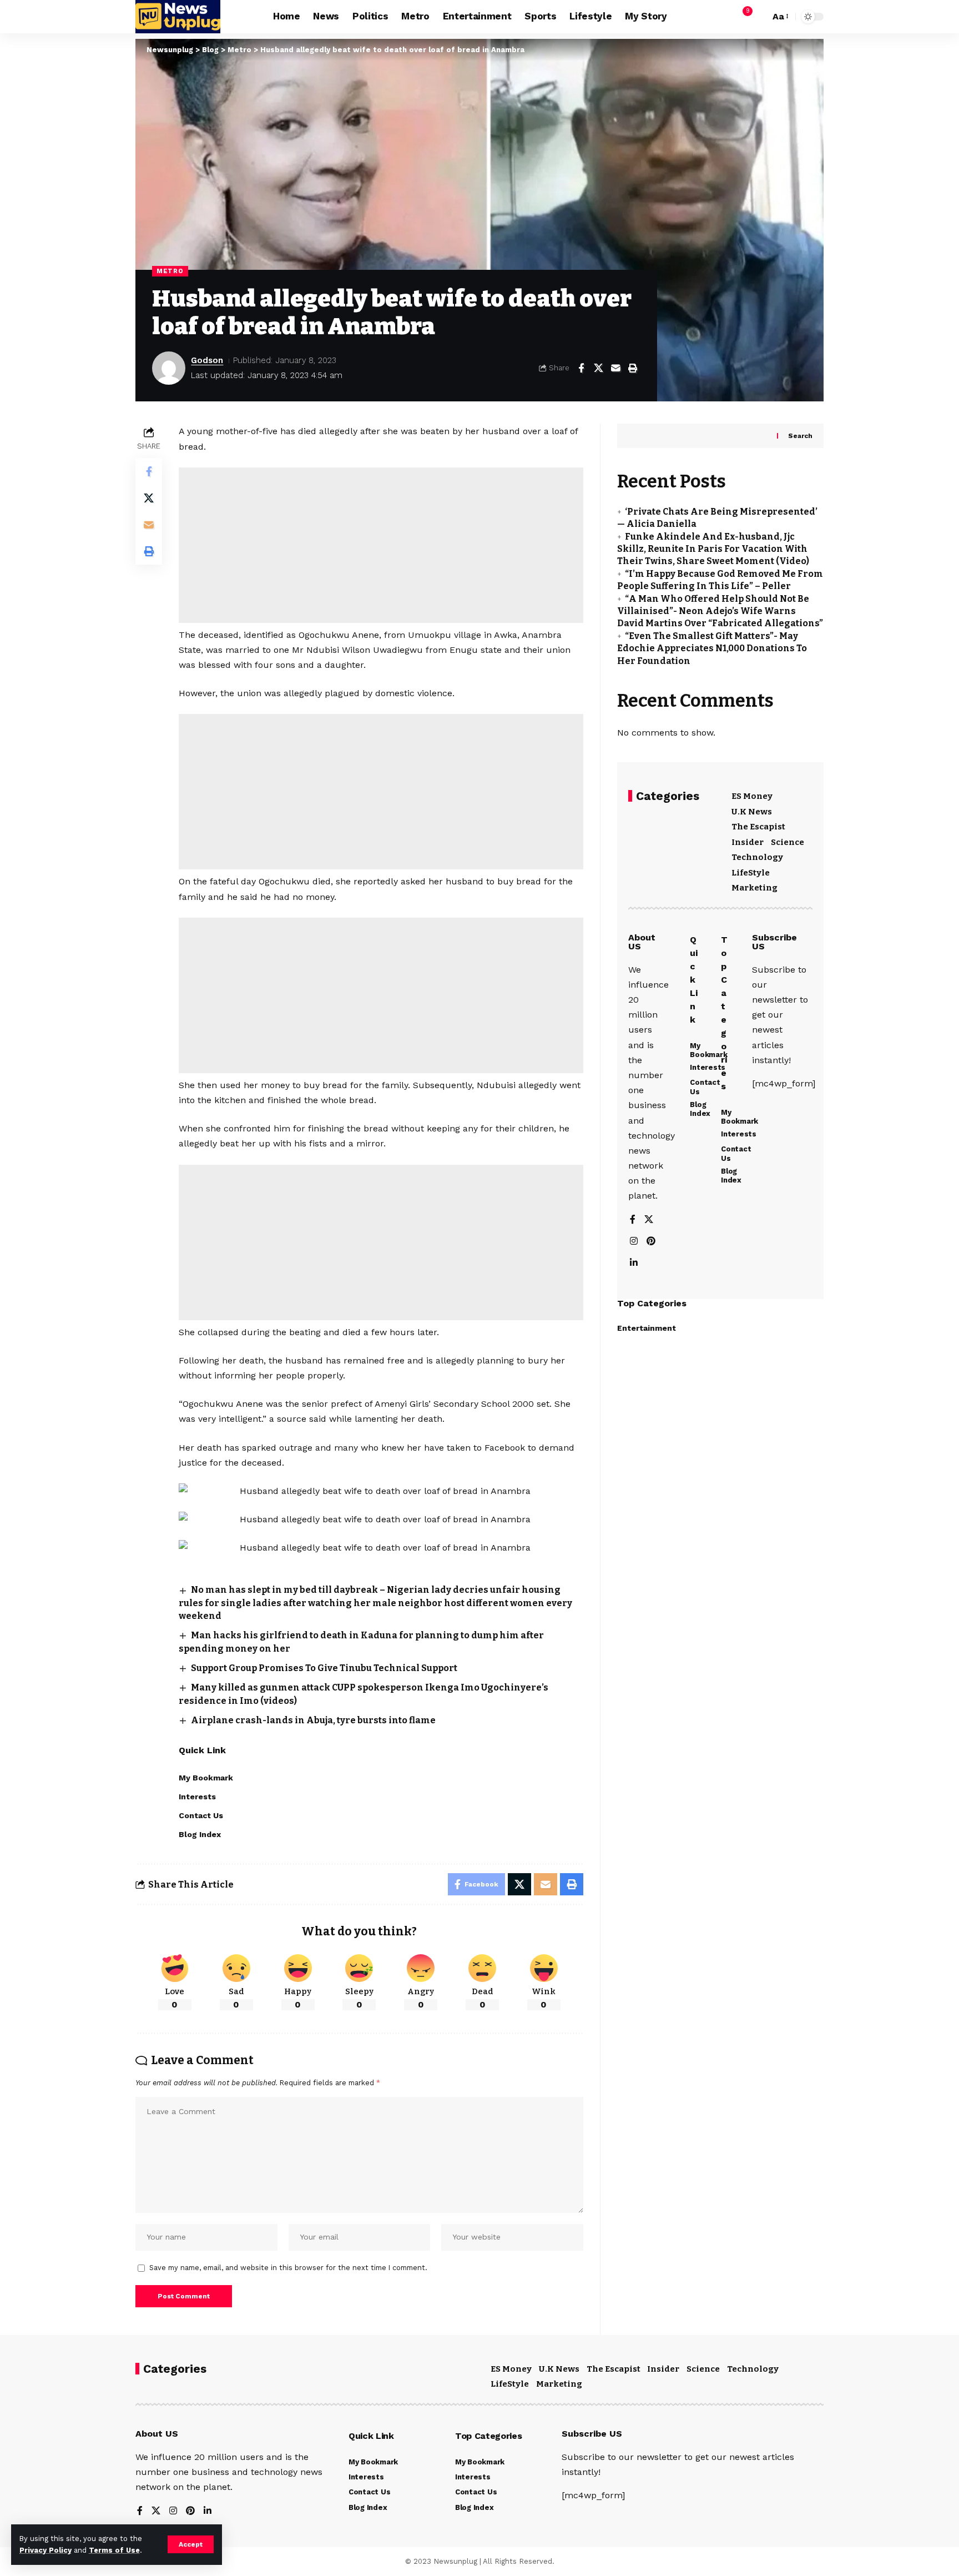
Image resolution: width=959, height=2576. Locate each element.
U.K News (752, 812)
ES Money (752, 796)
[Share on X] (598, 368)
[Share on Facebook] (581, 368)
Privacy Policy (46, 2550)
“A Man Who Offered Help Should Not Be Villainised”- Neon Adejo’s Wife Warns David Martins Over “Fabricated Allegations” (720, 611)
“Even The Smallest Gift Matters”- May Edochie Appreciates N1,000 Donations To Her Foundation (712, 648)
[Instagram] (634, 1242)
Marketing (754, 888)
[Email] (615, 368)
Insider (748, 842)
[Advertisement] (381, 545)
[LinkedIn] (634, 1263)
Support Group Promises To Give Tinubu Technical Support (324, 1668)
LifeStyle (751, 873)
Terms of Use (114, 2550)
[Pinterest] (651, 1242)
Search (800, 436)
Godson (207, 360)
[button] (191, 2544)
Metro (170, 271)
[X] (649, 1220)
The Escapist (758, 827)
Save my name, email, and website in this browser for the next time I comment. (288, 2268)
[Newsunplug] (178, 17)
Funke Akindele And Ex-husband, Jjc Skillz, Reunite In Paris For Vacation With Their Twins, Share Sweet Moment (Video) (713, 549)
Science (788, 842)
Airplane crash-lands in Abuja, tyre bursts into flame (313, 1720)
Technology (757, 857)
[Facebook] (633, 1220)
